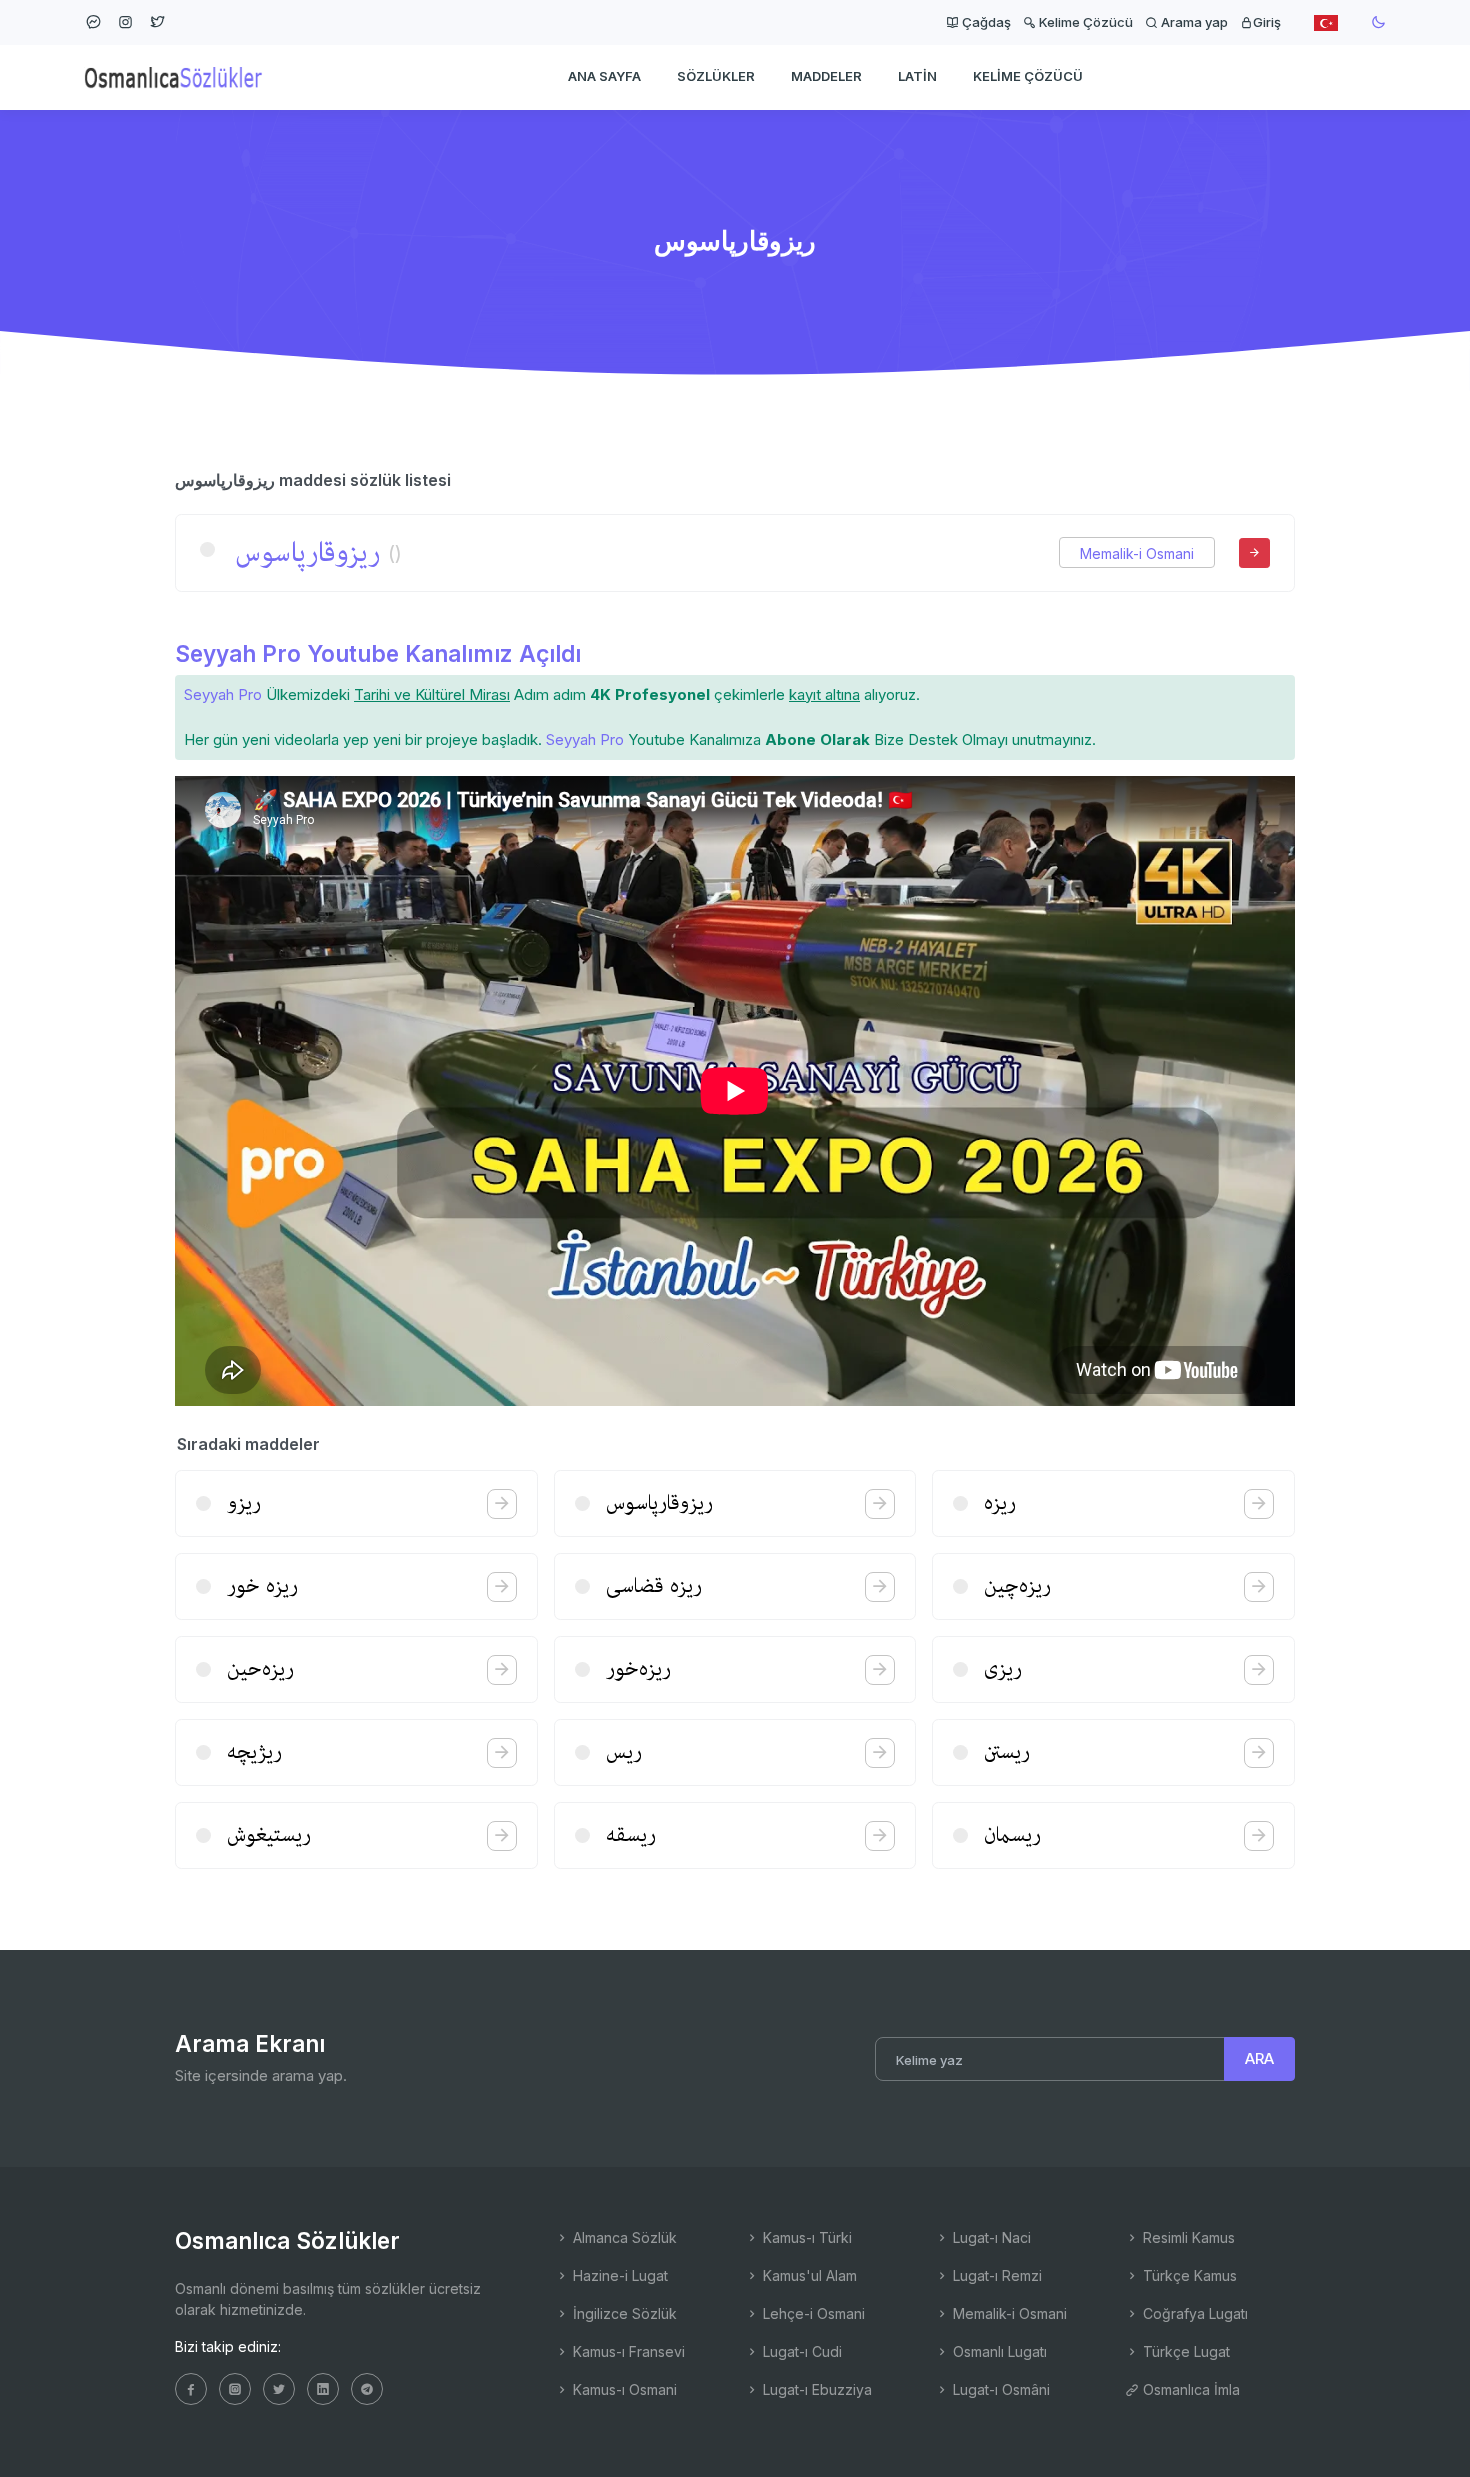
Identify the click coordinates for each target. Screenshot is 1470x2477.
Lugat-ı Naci (990, 2237)
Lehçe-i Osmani (812, 2313)
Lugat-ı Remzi (995, 2275)
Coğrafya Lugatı (1193, 2313)
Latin (917, 76)
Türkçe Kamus (1188, 2275)
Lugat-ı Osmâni (999, 2389)
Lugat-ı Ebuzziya (815, 2389)
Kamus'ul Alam (808, 2275)
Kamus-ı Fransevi (627, 2351)
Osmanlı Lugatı (998, 2351)
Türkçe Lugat (1184, 2351)
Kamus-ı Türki (805, 2237)
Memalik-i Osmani (1137, 553)
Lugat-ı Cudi (800, 2351)
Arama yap (1193, 22)
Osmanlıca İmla (1189, 2389)
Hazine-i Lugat (618, 2275)
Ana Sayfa (604, 76)
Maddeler (826, 76)
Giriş (1267, 22)
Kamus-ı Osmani (623, 2389)
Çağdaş (985, 22)
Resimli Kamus (1187, 2237)
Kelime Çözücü (1084, 22)
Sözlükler (716, 76)
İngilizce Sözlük (623, 2313)
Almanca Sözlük (623, 2237)
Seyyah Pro (223, 694)
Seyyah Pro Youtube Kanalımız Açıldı (378, 653)
